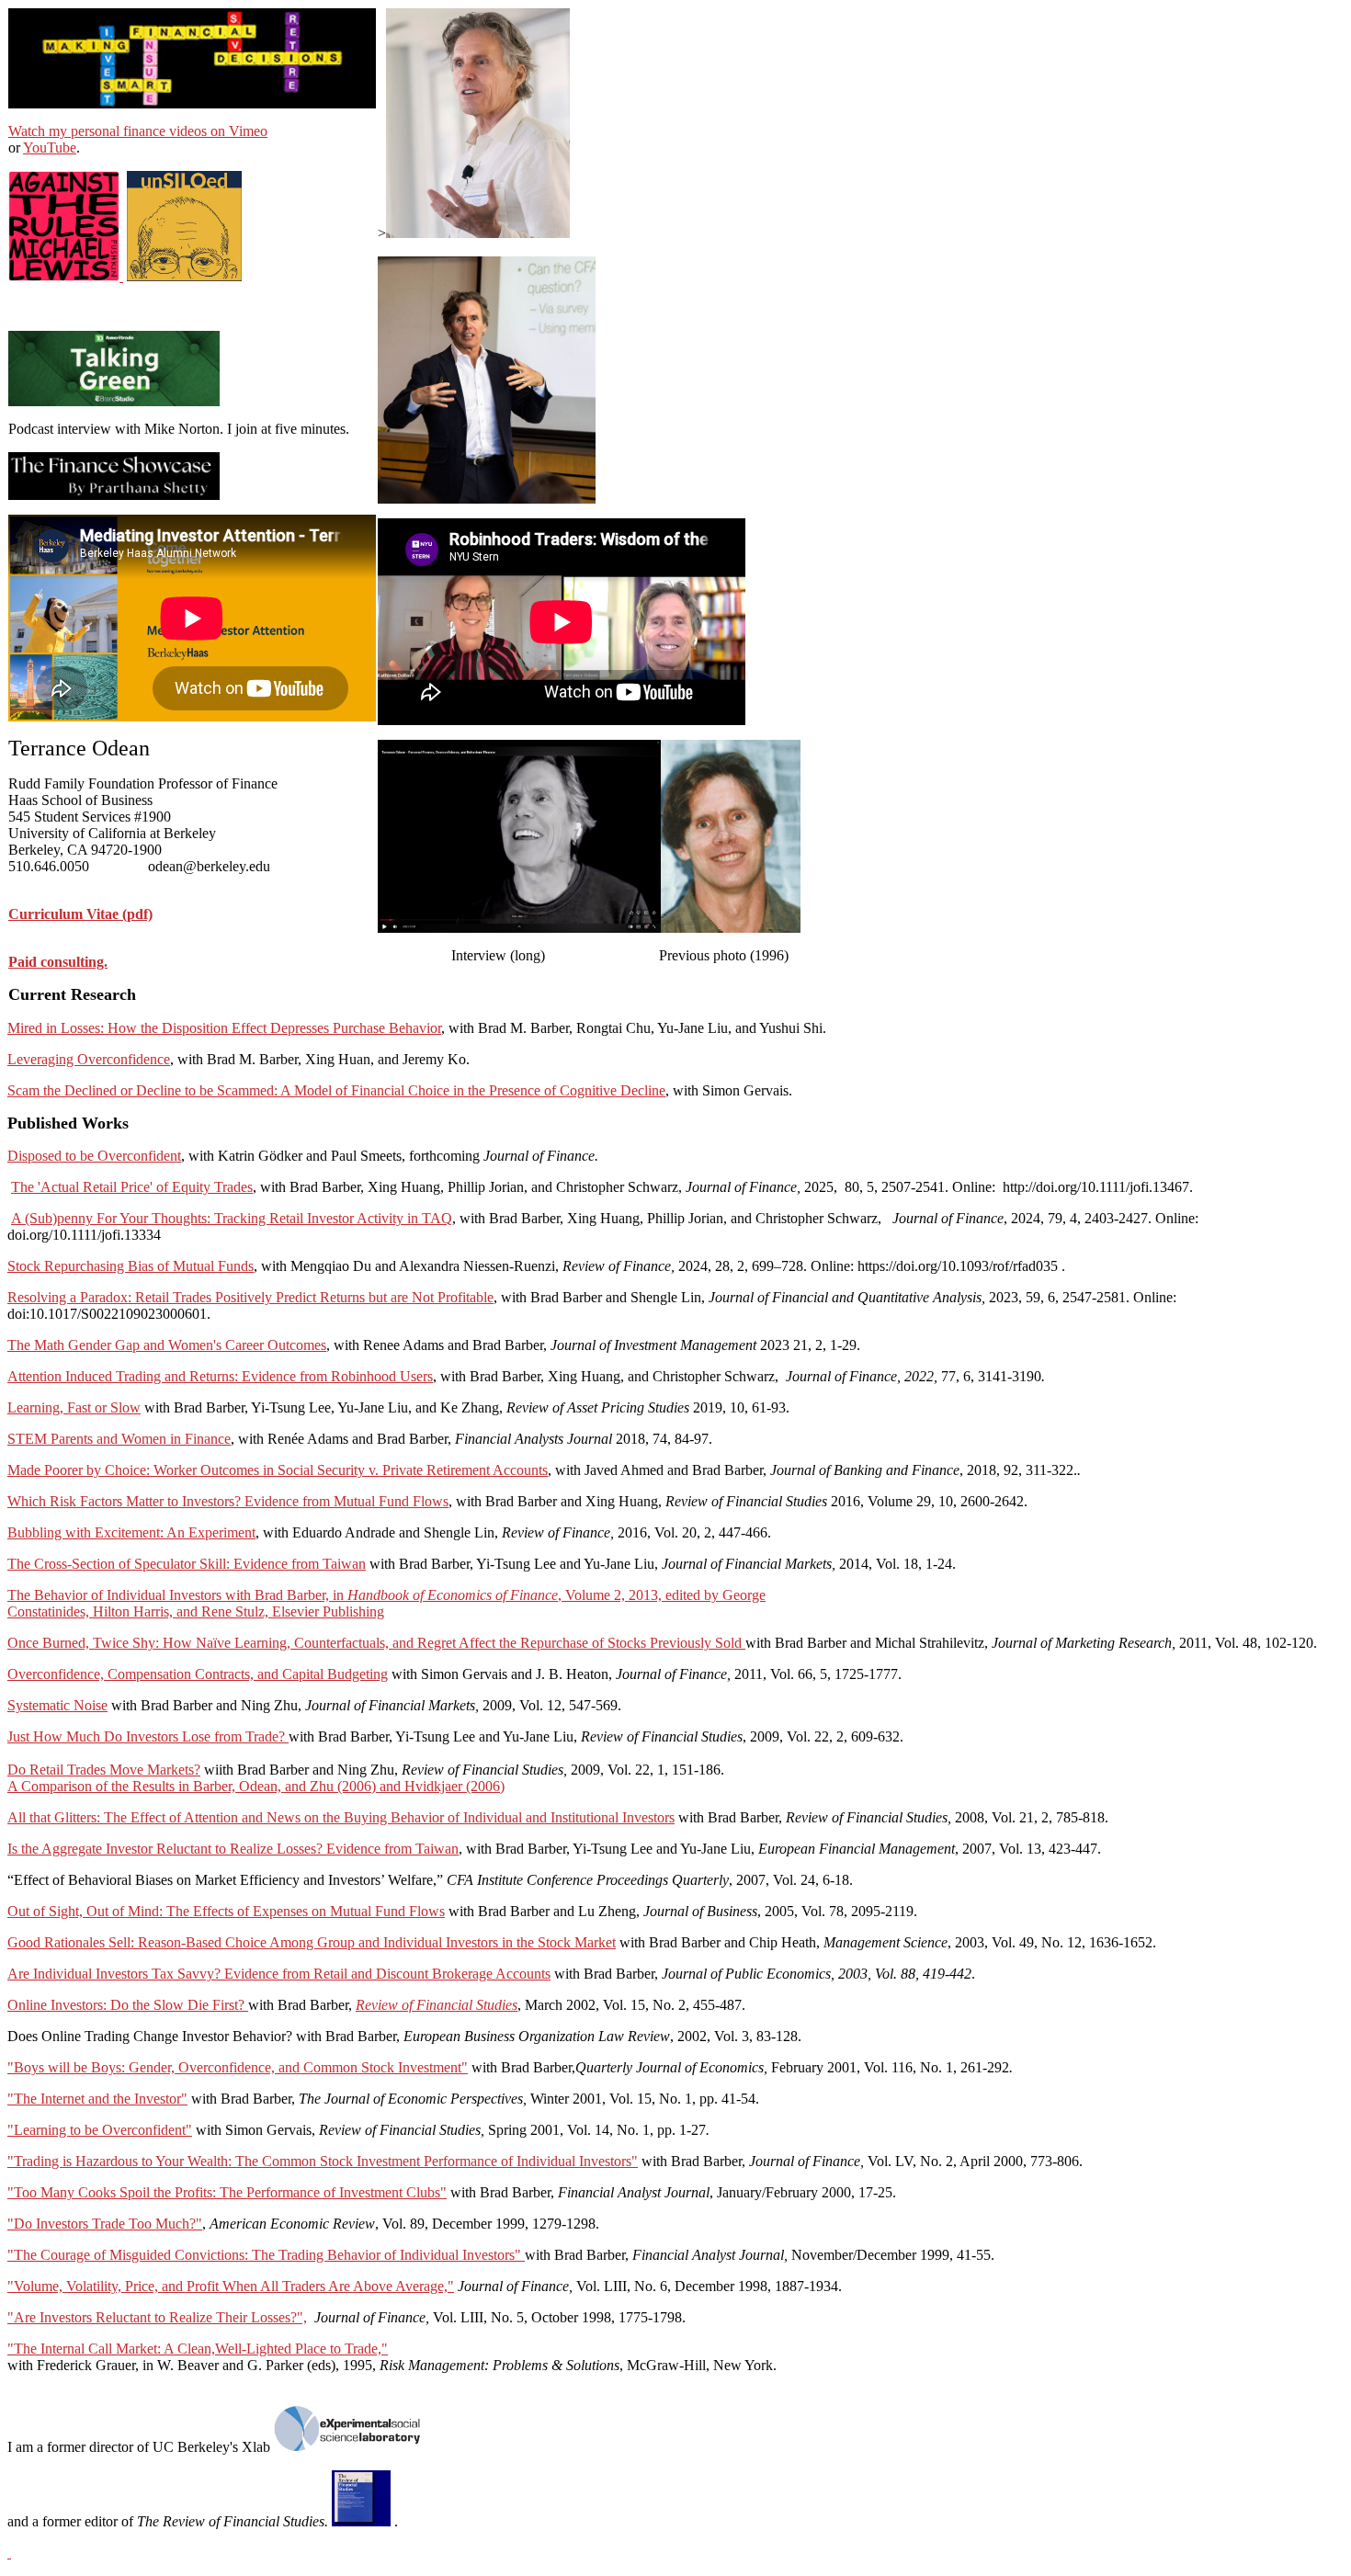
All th (24, 1817)
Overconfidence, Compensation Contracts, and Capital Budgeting (198, 1674)
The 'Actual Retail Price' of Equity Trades (132, 1187)
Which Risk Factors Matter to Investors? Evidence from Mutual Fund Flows (228, 1501)
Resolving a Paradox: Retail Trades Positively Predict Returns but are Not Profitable (250, 1297)
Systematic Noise (57, 1705)
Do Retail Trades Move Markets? (104, 1770)
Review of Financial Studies (437, 2005)
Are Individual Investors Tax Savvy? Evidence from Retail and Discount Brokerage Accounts (279, 1974)
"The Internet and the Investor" (97, 2099)
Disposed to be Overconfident (94, 1156)
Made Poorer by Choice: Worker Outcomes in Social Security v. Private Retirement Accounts (278, 1470)
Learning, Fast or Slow (74, 1407)
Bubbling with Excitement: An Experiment (131, 1532)
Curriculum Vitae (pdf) (80, 914)
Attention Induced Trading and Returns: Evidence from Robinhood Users (220, 1376)
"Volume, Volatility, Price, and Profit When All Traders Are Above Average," (231, 2286)
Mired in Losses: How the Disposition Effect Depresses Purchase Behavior (224, 1028)
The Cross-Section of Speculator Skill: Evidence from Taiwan (187, 1564)
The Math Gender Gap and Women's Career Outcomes (167, 1345)
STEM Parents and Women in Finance (119, 1439)
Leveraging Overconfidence (89, 1059)
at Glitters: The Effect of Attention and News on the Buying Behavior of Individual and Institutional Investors (358, 1817)
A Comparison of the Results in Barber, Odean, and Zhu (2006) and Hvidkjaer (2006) (256, 1786)
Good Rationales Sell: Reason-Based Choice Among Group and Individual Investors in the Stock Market (312, 1942)
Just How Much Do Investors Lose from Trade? (148, 1736)
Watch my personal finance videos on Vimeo (138, 131)
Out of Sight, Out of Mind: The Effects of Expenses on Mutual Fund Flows (226, 1911)
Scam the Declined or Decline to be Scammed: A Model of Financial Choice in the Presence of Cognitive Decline (336, 1090)
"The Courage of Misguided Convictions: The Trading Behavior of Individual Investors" (266, 2255)
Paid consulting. (58, 962)
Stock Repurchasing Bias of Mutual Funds (131, 1266)
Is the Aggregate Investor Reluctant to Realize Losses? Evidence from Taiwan (233, 1849)
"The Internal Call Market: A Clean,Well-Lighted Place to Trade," (198, 2349)
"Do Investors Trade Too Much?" (105, 2224)
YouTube (50, 148)
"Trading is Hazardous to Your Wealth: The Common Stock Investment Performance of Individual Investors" (323, 2161)
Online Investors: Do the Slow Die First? (128, 2005)
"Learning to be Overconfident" (100, 2130)
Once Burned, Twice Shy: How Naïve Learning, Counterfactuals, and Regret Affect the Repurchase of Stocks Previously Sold (376, 1643)
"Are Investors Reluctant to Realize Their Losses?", (157, 2317)
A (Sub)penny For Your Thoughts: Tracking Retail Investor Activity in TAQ (232, 1218)
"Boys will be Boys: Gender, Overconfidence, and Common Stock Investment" (238, 2067)
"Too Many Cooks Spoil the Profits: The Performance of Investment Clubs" (227, 2192)
